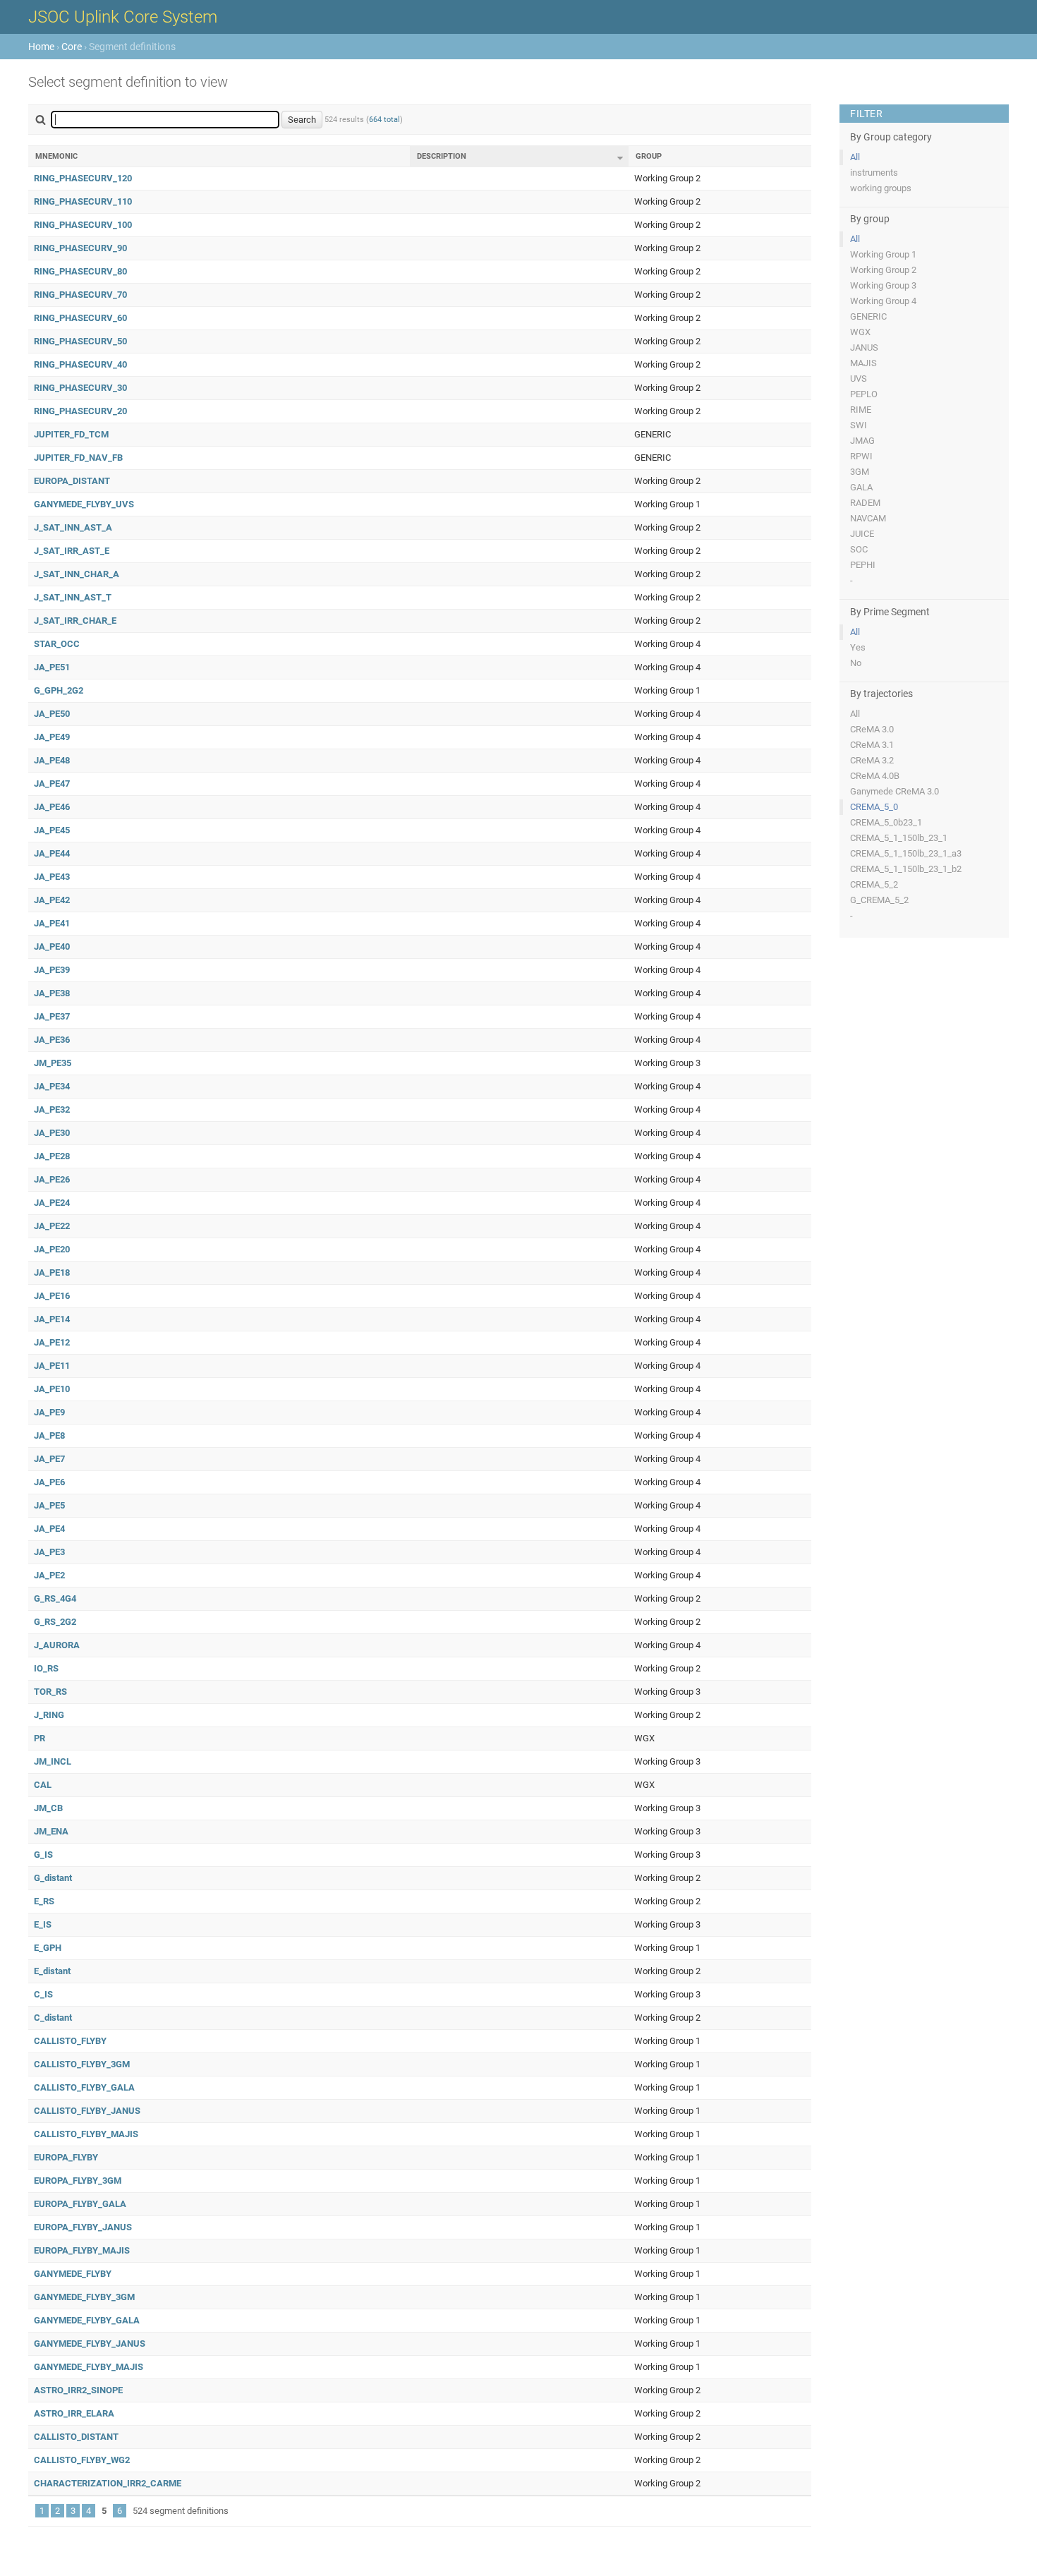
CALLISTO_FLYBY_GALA (84, 2087)
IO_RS (46, 1668)
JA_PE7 (49, 1459)
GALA (861, 487)
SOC (859, 549)
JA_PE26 (52, 1179)
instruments (874, 173)
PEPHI (863, 565)
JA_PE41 (52, 923)
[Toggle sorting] (620, 158)
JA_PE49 (52, 737)
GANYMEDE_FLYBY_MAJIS (89, 2367)
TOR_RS (50, 1692)
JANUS (864, 347)
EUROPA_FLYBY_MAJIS (82, 2250)
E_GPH (48, 1948)
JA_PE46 (52, 807)
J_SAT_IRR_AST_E (72, 551)
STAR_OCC (57, 644)
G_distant (53, 1878)
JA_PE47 (52, 784)
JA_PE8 (49, 1435)
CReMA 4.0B (875, 776)
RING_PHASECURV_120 (83, 178)
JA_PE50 (52, 714)
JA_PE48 (52, 760)
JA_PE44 (52, 853)
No (856, 663)
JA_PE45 (52, 830)
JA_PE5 (49, 1505)
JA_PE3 (49, 1552)
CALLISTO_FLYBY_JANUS (87, 2111)
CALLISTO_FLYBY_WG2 (82, 2460)
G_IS (43, 1855)
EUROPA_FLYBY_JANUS (83, 2227)
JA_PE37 (52, 1016)
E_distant (52, 1971)
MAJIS (863, 363)
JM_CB (48, 1808)
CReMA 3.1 (872, 745)
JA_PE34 (52, 1086)
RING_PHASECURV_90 (80, 248)
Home (41, 47)
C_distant (53, 2018)
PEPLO (864, 394)
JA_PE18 (52, 1272)
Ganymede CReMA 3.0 (895, 791)
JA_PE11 (52, 1366)
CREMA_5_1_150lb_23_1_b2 (906, 869)
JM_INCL (53, 1761)
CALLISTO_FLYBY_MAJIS (86, 2134)
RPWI (861, 456)
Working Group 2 (883, 270)
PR (40, 1738)
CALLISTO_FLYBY (70, 2041)
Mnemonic (56, 156)
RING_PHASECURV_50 (80, 341)
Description (442, 156)
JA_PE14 (52, 1319)
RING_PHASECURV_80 (80, 271)
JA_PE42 (52, 900)
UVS (859, 379)
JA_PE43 (52, 877)
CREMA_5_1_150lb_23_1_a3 (906, 853)
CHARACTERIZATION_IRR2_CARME (108, 2483)
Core (72, 47)
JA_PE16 (52, 1296)
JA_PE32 (52, 1109)
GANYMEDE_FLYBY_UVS (84, 504)
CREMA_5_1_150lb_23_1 (899, 838)
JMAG (862, 441)
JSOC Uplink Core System (123, 17)
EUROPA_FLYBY (66, 2157)
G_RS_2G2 (55, 1622)
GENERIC (868, 316)
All (855, 157)
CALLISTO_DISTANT (76, 2437)
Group (649, 156)
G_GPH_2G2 (59, 690)
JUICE (862, 534)
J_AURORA (57, 1645)
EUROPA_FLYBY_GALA (80, 2204)
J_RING (49, 1715)
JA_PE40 (52, 947)
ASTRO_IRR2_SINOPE (78, 2390)
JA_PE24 (52, 1203)
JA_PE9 (49, 1412)
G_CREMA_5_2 (879, 900)
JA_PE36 (52, 1040)
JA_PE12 (52, 1342)
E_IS (43, 1924)
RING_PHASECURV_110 (83, 201)
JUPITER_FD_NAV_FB (78, 458)
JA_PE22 (52, 1226)
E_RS (44, 1901)
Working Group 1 (883, 254)
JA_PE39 (52, 970)
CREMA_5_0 (874, 807)
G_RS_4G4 (55, 1598)
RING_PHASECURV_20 (80, 411)
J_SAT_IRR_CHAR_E (75, 621)
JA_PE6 (49, 1482)
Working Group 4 (883, 301)
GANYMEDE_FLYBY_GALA (87, 2320)
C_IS (43, 1994)
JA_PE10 (52, 1389)
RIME (861, 410)
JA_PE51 (52, 667)
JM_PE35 (53, 1063)
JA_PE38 (52, 993)
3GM (860, 472)
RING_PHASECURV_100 (83, 225)
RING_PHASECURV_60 (80, 318)
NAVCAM (868, 518)
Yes (858, 647)
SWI (859, 425)
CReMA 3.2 (872, 760)
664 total (384, 120)
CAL (43, 1785)
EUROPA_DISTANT (72, 481)
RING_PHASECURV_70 (80, 295)
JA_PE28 (52, 1156)
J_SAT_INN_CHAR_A (77, 574)
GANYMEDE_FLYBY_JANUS (90, 2344)
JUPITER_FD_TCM (71, 434)
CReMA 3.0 (872, 729)
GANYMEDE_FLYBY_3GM (84, 2297)
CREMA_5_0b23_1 (886, 822)
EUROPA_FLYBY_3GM (78, 2181)
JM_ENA (51, 1831)
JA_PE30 (52, 1133)
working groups (881, 188)
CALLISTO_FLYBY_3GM (82, 2064)
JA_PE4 (49, 1529)
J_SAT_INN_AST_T (73, 597)
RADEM (865, 503)
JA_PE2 (49, 1575)
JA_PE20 (52, 1249)
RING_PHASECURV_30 (80, 388)
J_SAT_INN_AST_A (73, 527)
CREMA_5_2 (874, 884)
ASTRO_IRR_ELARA (74, 2413)
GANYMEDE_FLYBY (73, 2274)
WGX (860, 332)
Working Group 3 (883, 285)
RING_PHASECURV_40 (80, 364)
